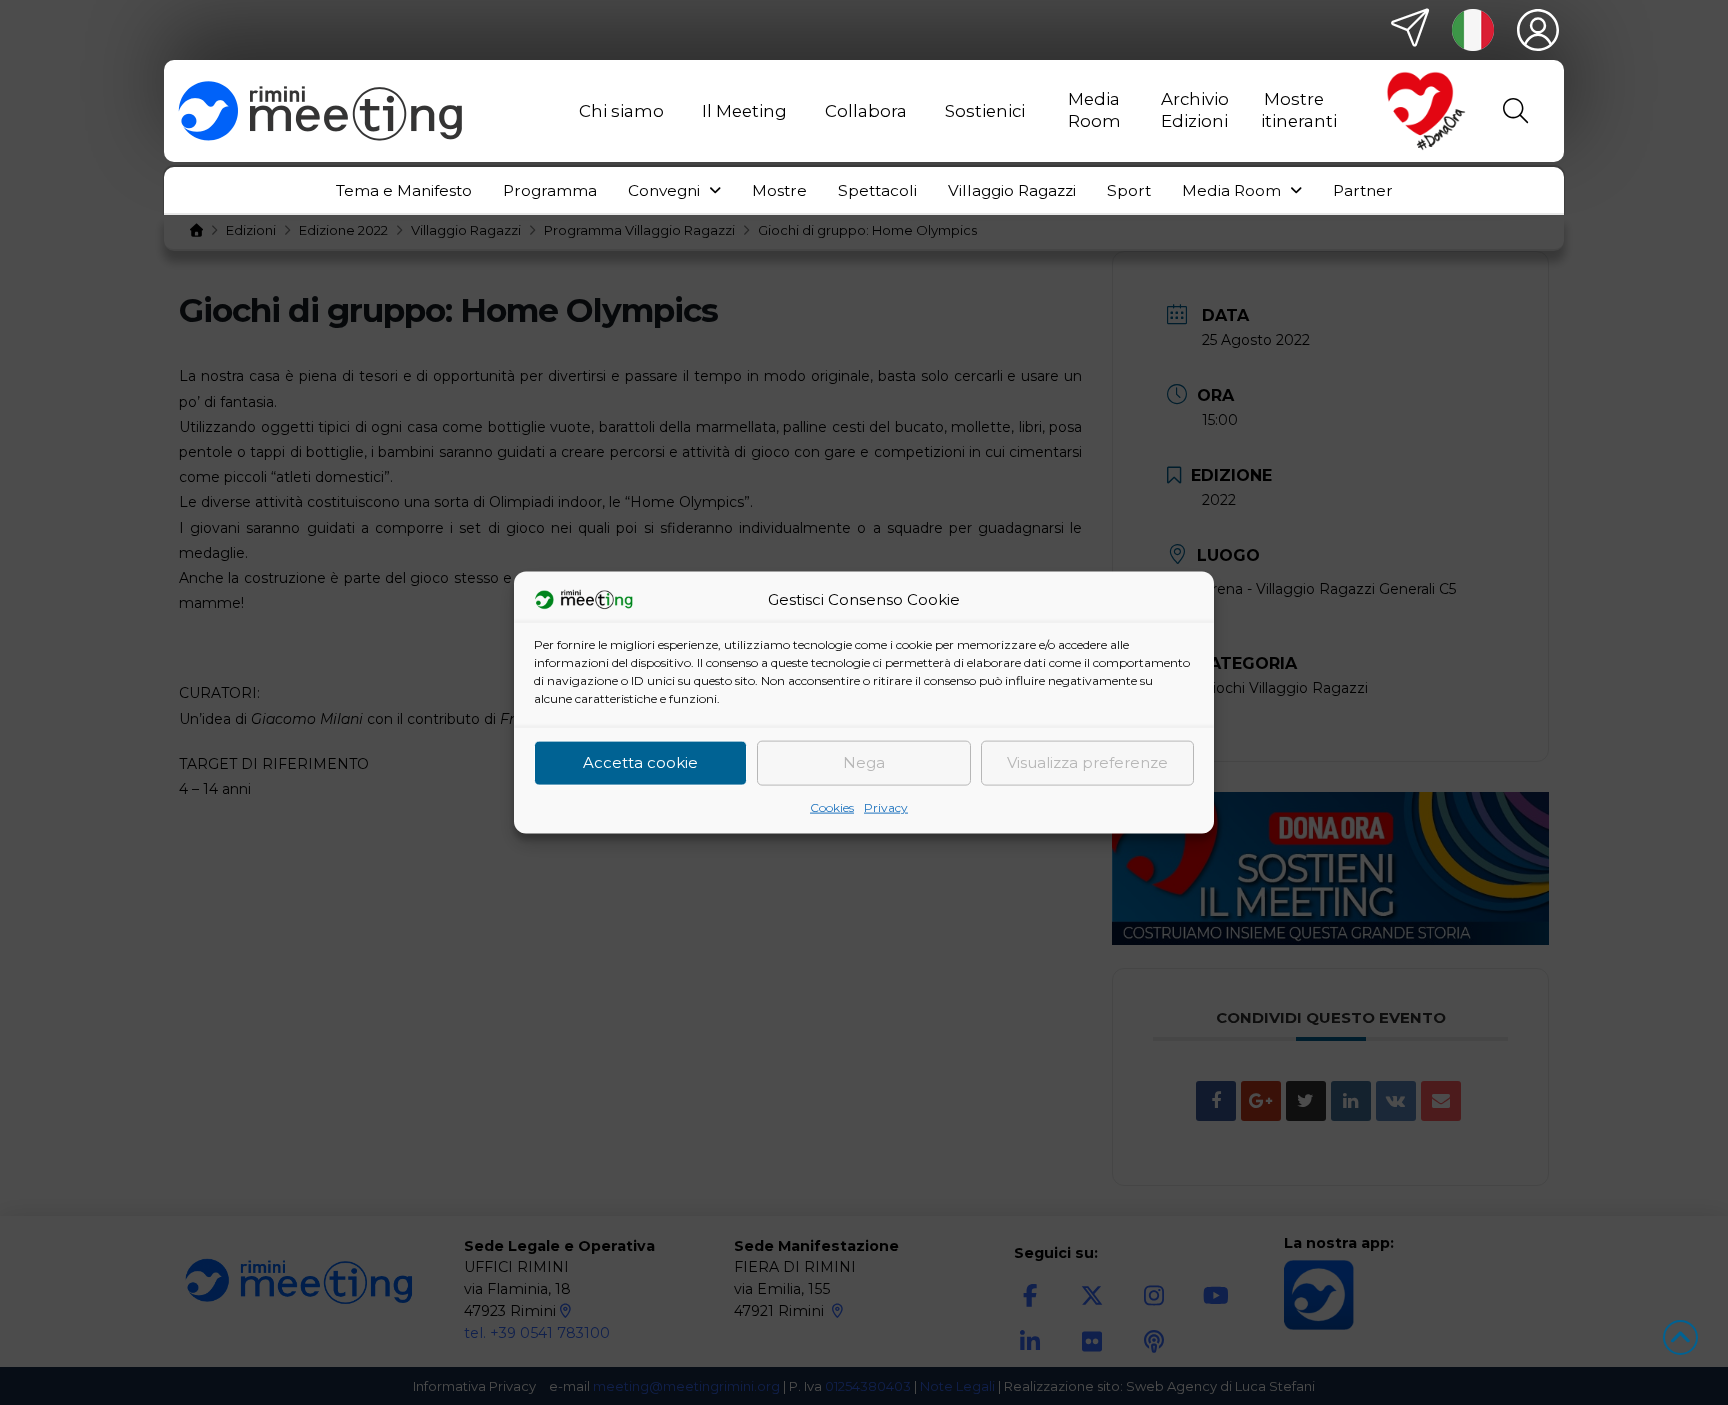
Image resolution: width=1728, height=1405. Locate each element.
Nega (864, 762)
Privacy (886, 806)
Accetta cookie (640, 762)
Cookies (832, 806)
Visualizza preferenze (1087, 762)
